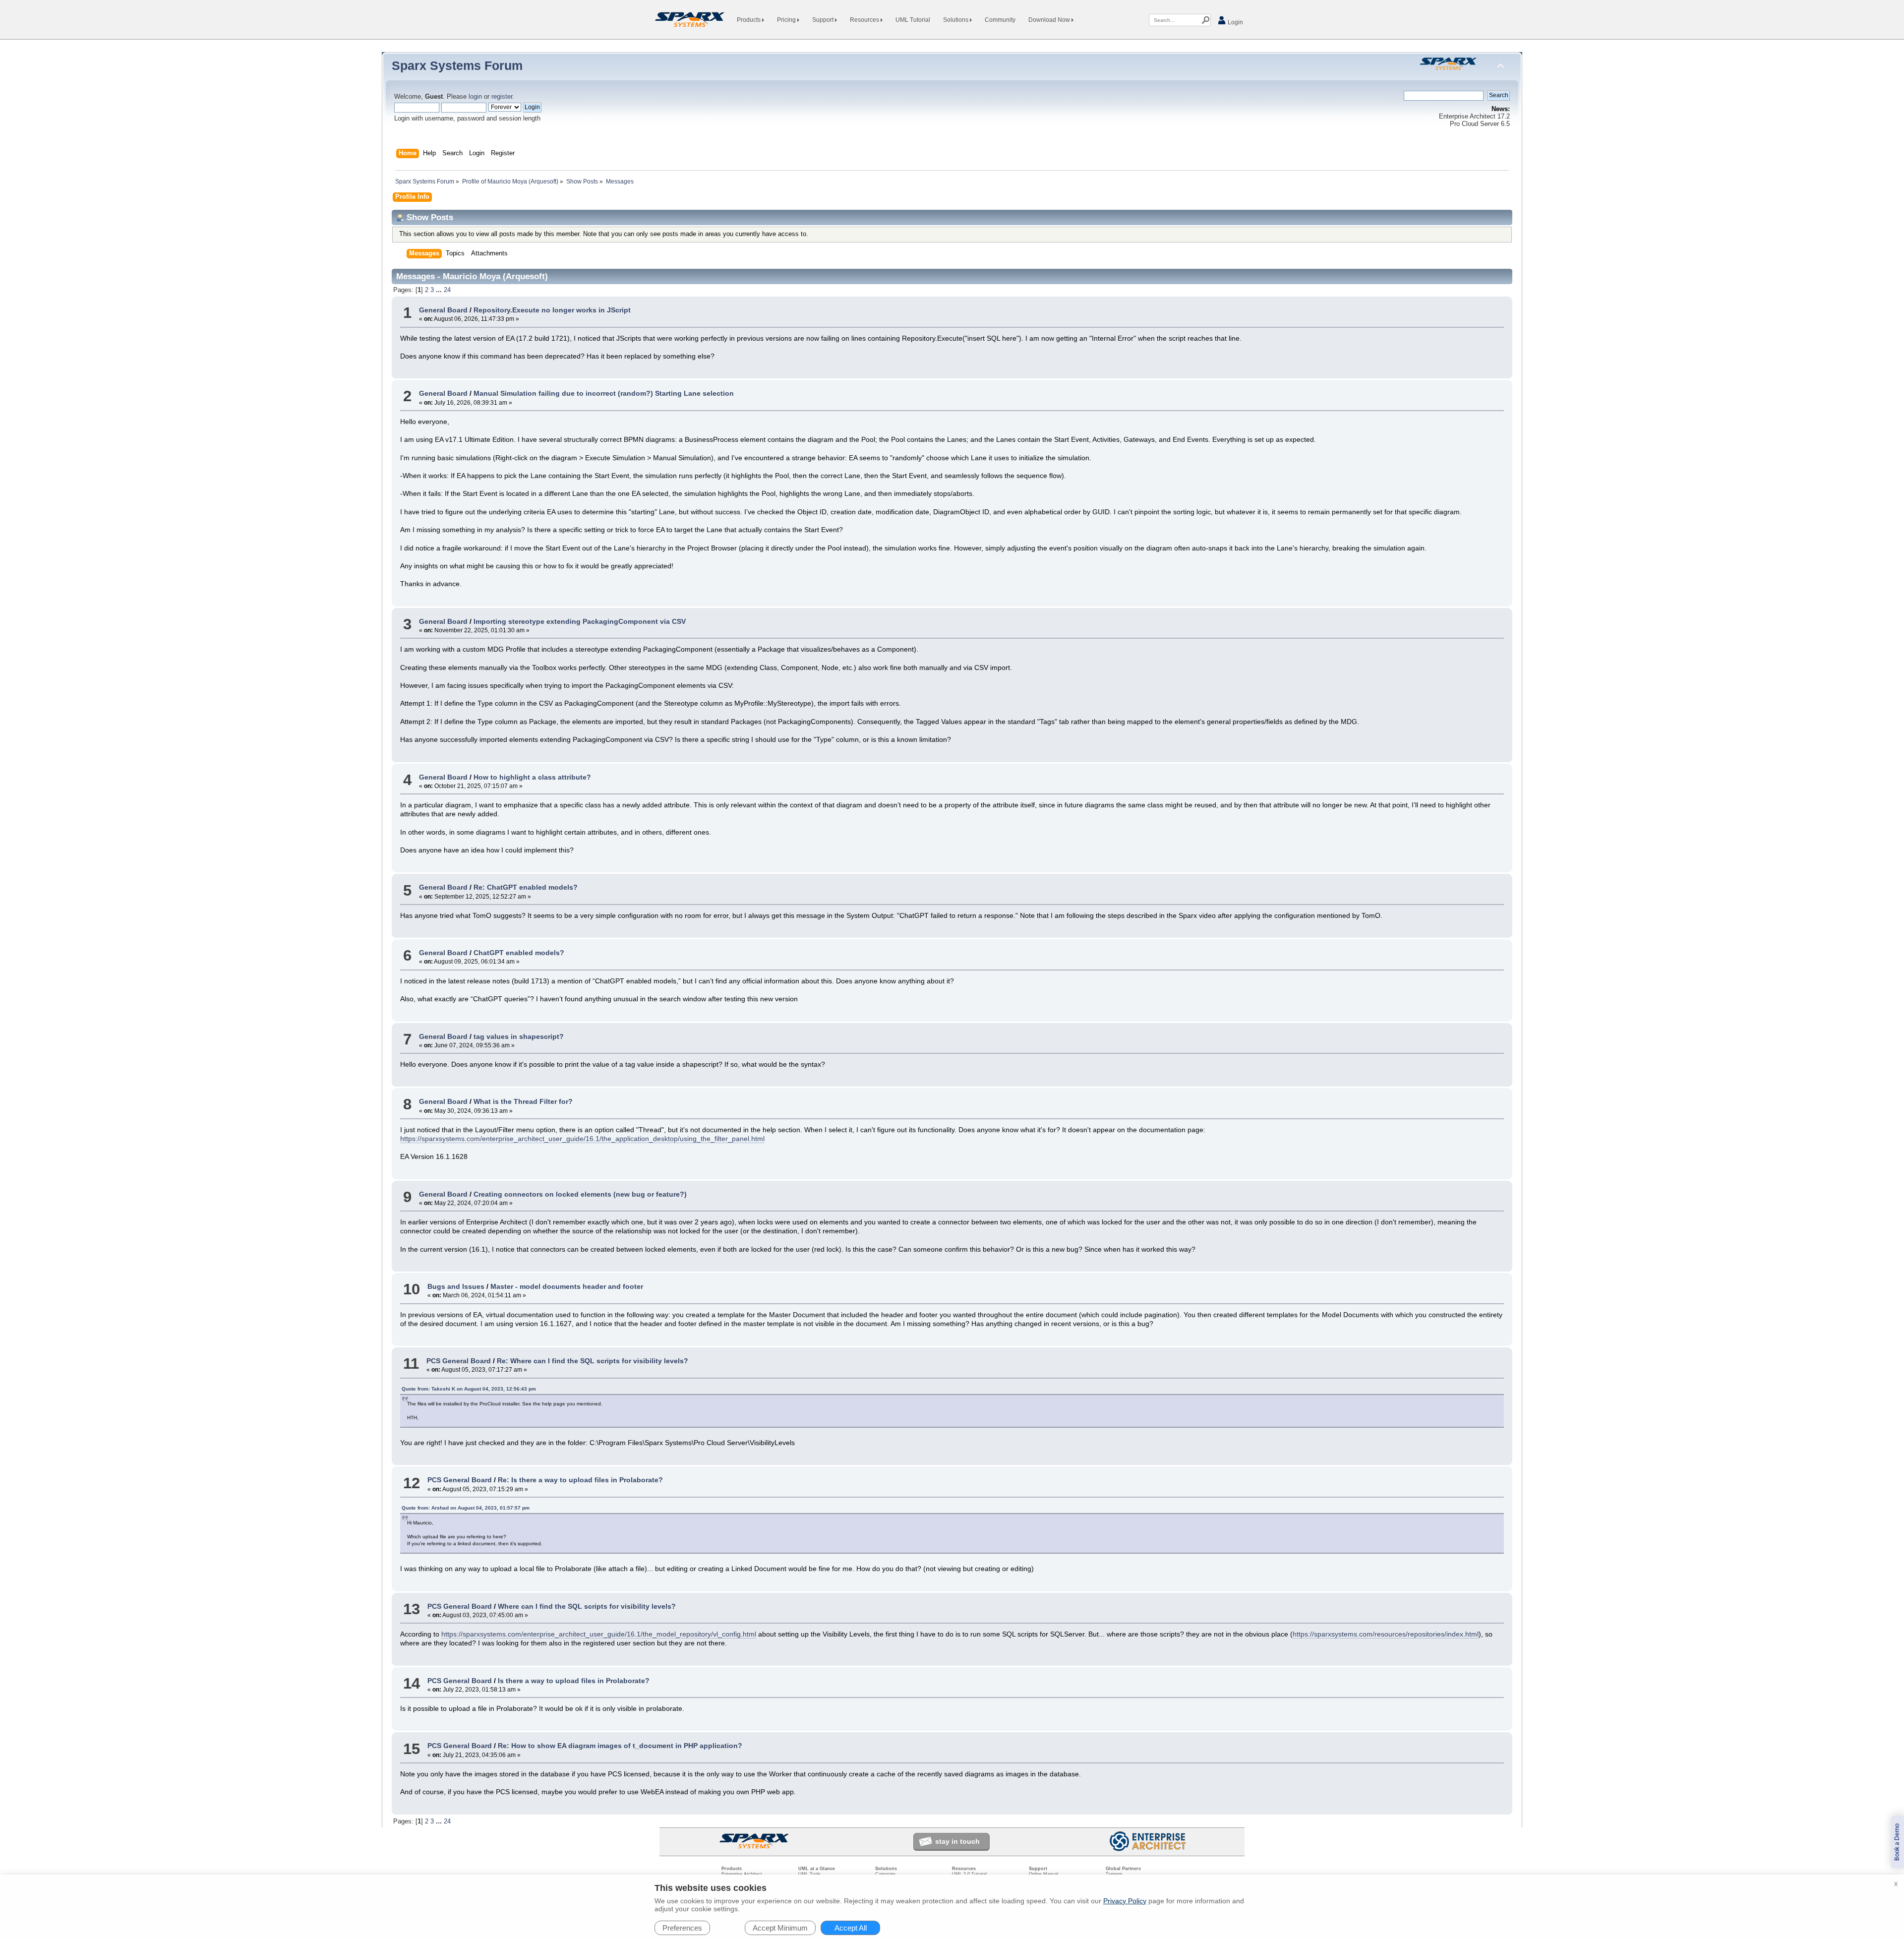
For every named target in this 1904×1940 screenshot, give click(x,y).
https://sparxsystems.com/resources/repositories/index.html (1386, 1634)
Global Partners (1123, 1869)
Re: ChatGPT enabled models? (526, 887)
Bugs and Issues (456, 1286)
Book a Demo (1897, 1842)
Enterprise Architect (742, 1874)
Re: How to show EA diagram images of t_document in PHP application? (620, 1746)
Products (749, 20)
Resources (865, 20)
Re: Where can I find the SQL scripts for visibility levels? (593, 1361)
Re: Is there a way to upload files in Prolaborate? (580, 1480)
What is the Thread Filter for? (523, 1101)
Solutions (956, 20)
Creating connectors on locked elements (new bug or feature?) (580, 1194)
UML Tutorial (913, 20)
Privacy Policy (1125, 1901)
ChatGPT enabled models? (519, 953)
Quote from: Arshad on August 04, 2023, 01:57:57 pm (466, 1508)
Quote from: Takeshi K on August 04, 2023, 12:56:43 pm (469, 1389)
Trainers (1114, 1874)
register (502, 97)
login (475, 97)
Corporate (885, 1874)
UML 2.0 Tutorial (969, 1874)
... (440, 290)
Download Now (1050, 20)
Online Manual (1043, 1874)
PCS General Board (459, 1361)
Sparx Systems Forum (457, 65)
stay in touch (957, 1841)
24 (447, 290)
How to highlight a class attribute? (532, 777)
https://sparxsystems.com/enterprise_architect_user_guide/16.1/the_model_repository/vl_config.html (599, 1634)
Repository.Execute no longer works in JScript (552, 310)
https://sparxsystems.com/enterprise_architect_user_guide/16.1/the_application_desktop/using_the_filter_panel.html (582, 1139)
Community (1000, 20)
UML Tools (809, 1874)
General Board (443, 310)
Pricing (787, 20)
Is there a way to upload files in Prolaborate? (574, 1681)
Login (1235, 22)
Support (824, 20)
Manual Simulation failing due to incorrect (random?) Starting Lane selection (604, 393)
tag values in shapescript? (519, 1036)
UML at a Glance (817, 1869)
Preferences (682, 1928)
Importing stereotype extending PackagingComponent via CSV (580, 621)
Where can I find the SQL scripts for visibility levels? (587, 1606)
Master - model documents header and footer (567, 1286)
